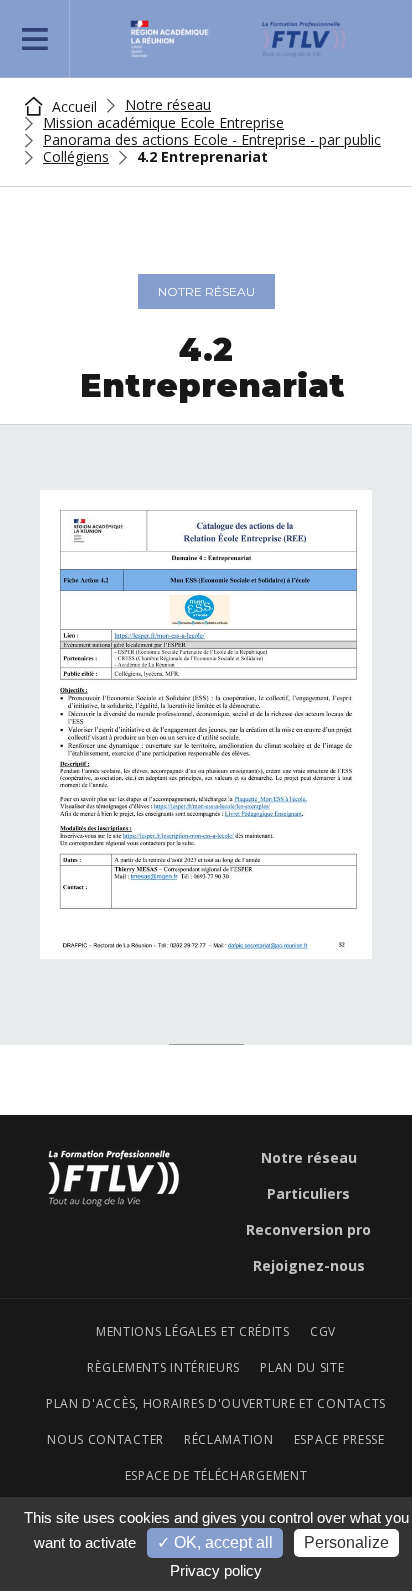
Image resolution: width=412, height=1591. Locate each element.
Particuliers (308, 1194)
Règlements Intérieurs (163, 1368)
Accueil (72, 106)
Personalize (346, 1542)
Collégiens (76, 157)
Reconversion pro (308, 1230)
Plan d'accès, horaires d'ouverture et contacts (216, 1404)
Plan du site (302, 1368)
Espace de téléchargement (216, 1476)
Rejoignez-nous (309, 1266)
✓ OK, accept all (215, 1542)
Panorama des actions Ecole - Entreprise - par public (212, 140)
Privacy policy (216, 1570)
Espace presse (339, 1440)
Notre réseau (168, 105)
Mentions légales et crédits (193, 1332)
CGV (323, 1332)
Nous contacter (105, 1440)
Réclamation (229, 1440)
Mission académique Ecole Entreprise (163, 123)
